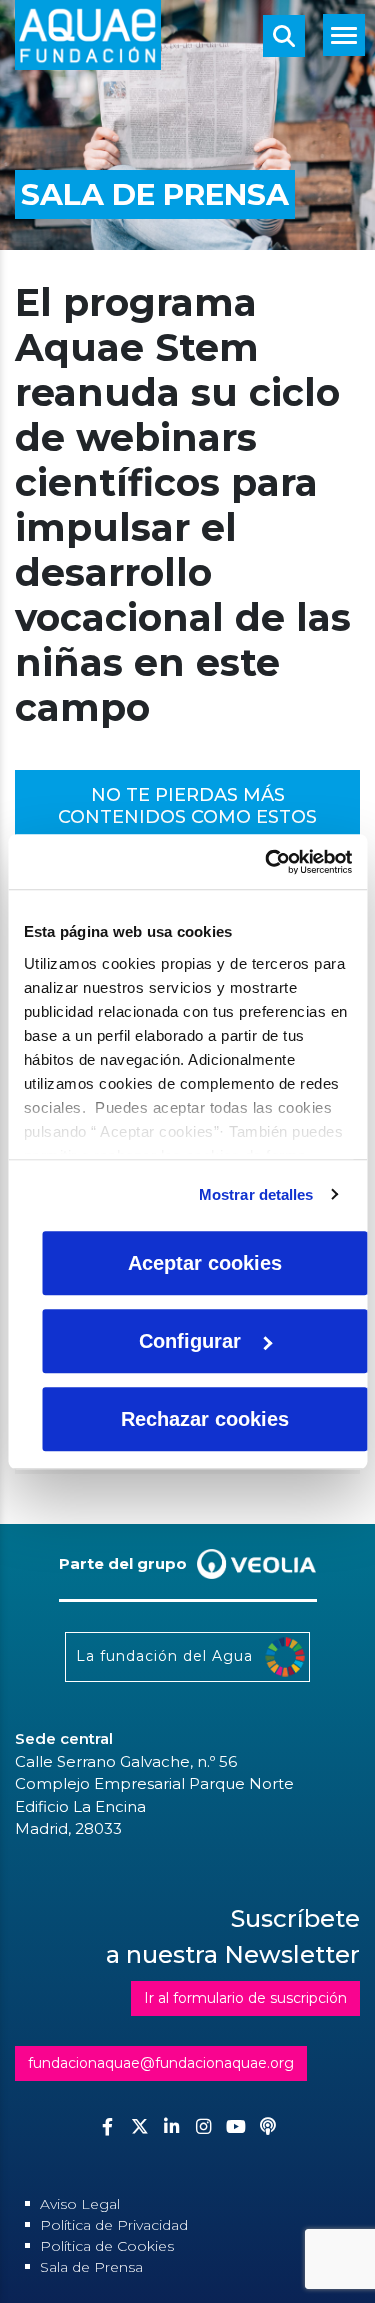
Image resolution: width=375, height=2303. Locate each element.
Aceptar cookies (205, 1263)
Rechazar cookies (205, 1419)
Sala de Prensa (91, 2267)
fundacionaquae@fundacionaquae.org (161, 2063)
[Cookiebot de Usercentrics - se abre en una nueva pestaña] (267, 862)
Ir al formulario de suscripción (245, 1998)
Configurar (190, 1341)
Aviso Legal (80, 2204)
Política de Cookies (107, 2246)
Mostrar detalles (256, 1194)
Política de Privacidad (114, 2225)
